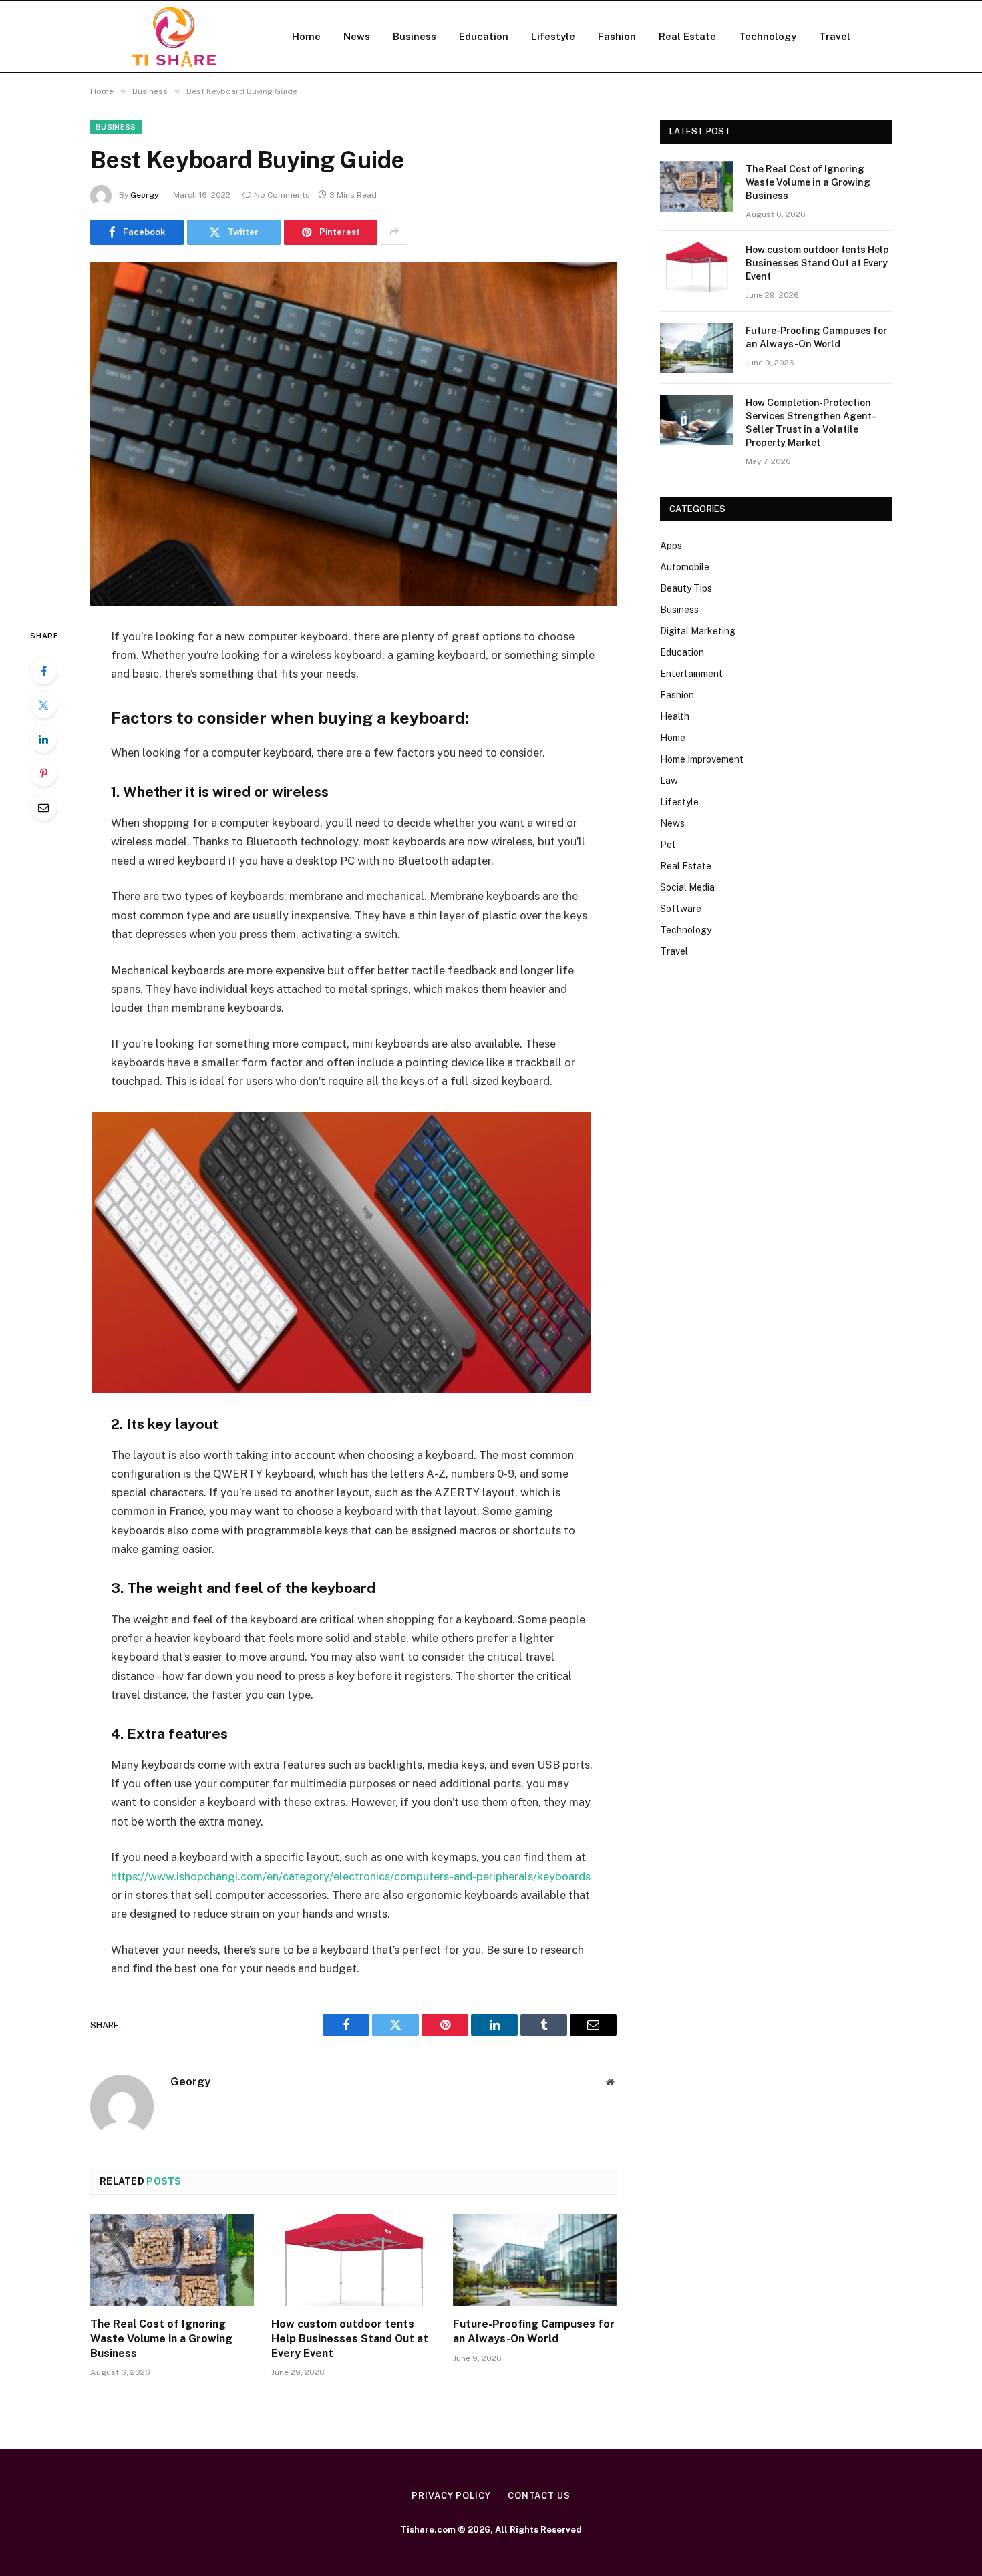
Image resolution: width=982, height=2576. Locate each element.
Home (306, 36)
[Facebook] (43, 671)
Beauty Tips (686, 588)
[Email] (43, 807)
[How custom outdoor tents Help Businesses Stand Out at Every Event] (353, 2260)
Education (484, 36)
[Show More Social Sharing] (394, 232)
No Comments (282, 195)
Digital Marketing (698, 631)
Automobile (685, 567)
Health (675, 716)
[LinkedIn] (43, 739)
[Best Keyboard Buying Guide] (353, 434)
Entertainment (691, 674)
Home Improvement (702, 759)
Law (669, 781)
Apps (671, 546)
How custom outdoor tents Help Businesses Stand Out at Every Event (350, 2339)
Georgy (145, 195)
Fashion (617, 36)
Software (681, 909)
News (357, 36)
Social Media (687, 887)
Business (415, 36)
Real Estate (687, 36)
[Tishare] (174, 37)
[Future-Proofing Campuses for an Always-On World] (535, 2260)
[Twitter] (43, 705)
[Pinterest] (43, 773)
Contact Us (539, 2496)
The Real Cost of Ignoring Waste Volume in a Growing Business (161, 2339)
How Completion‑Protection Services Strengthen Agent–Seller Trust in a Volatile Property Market (811, 423)
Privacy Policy (451, 2496)
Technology (768, 36)
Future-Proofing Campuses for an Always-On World (534, 2331)
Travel (835, 36)
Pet (668, 845)
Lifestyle (553, 36)
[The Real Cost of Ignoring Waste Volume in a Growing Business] (172, 2260)
